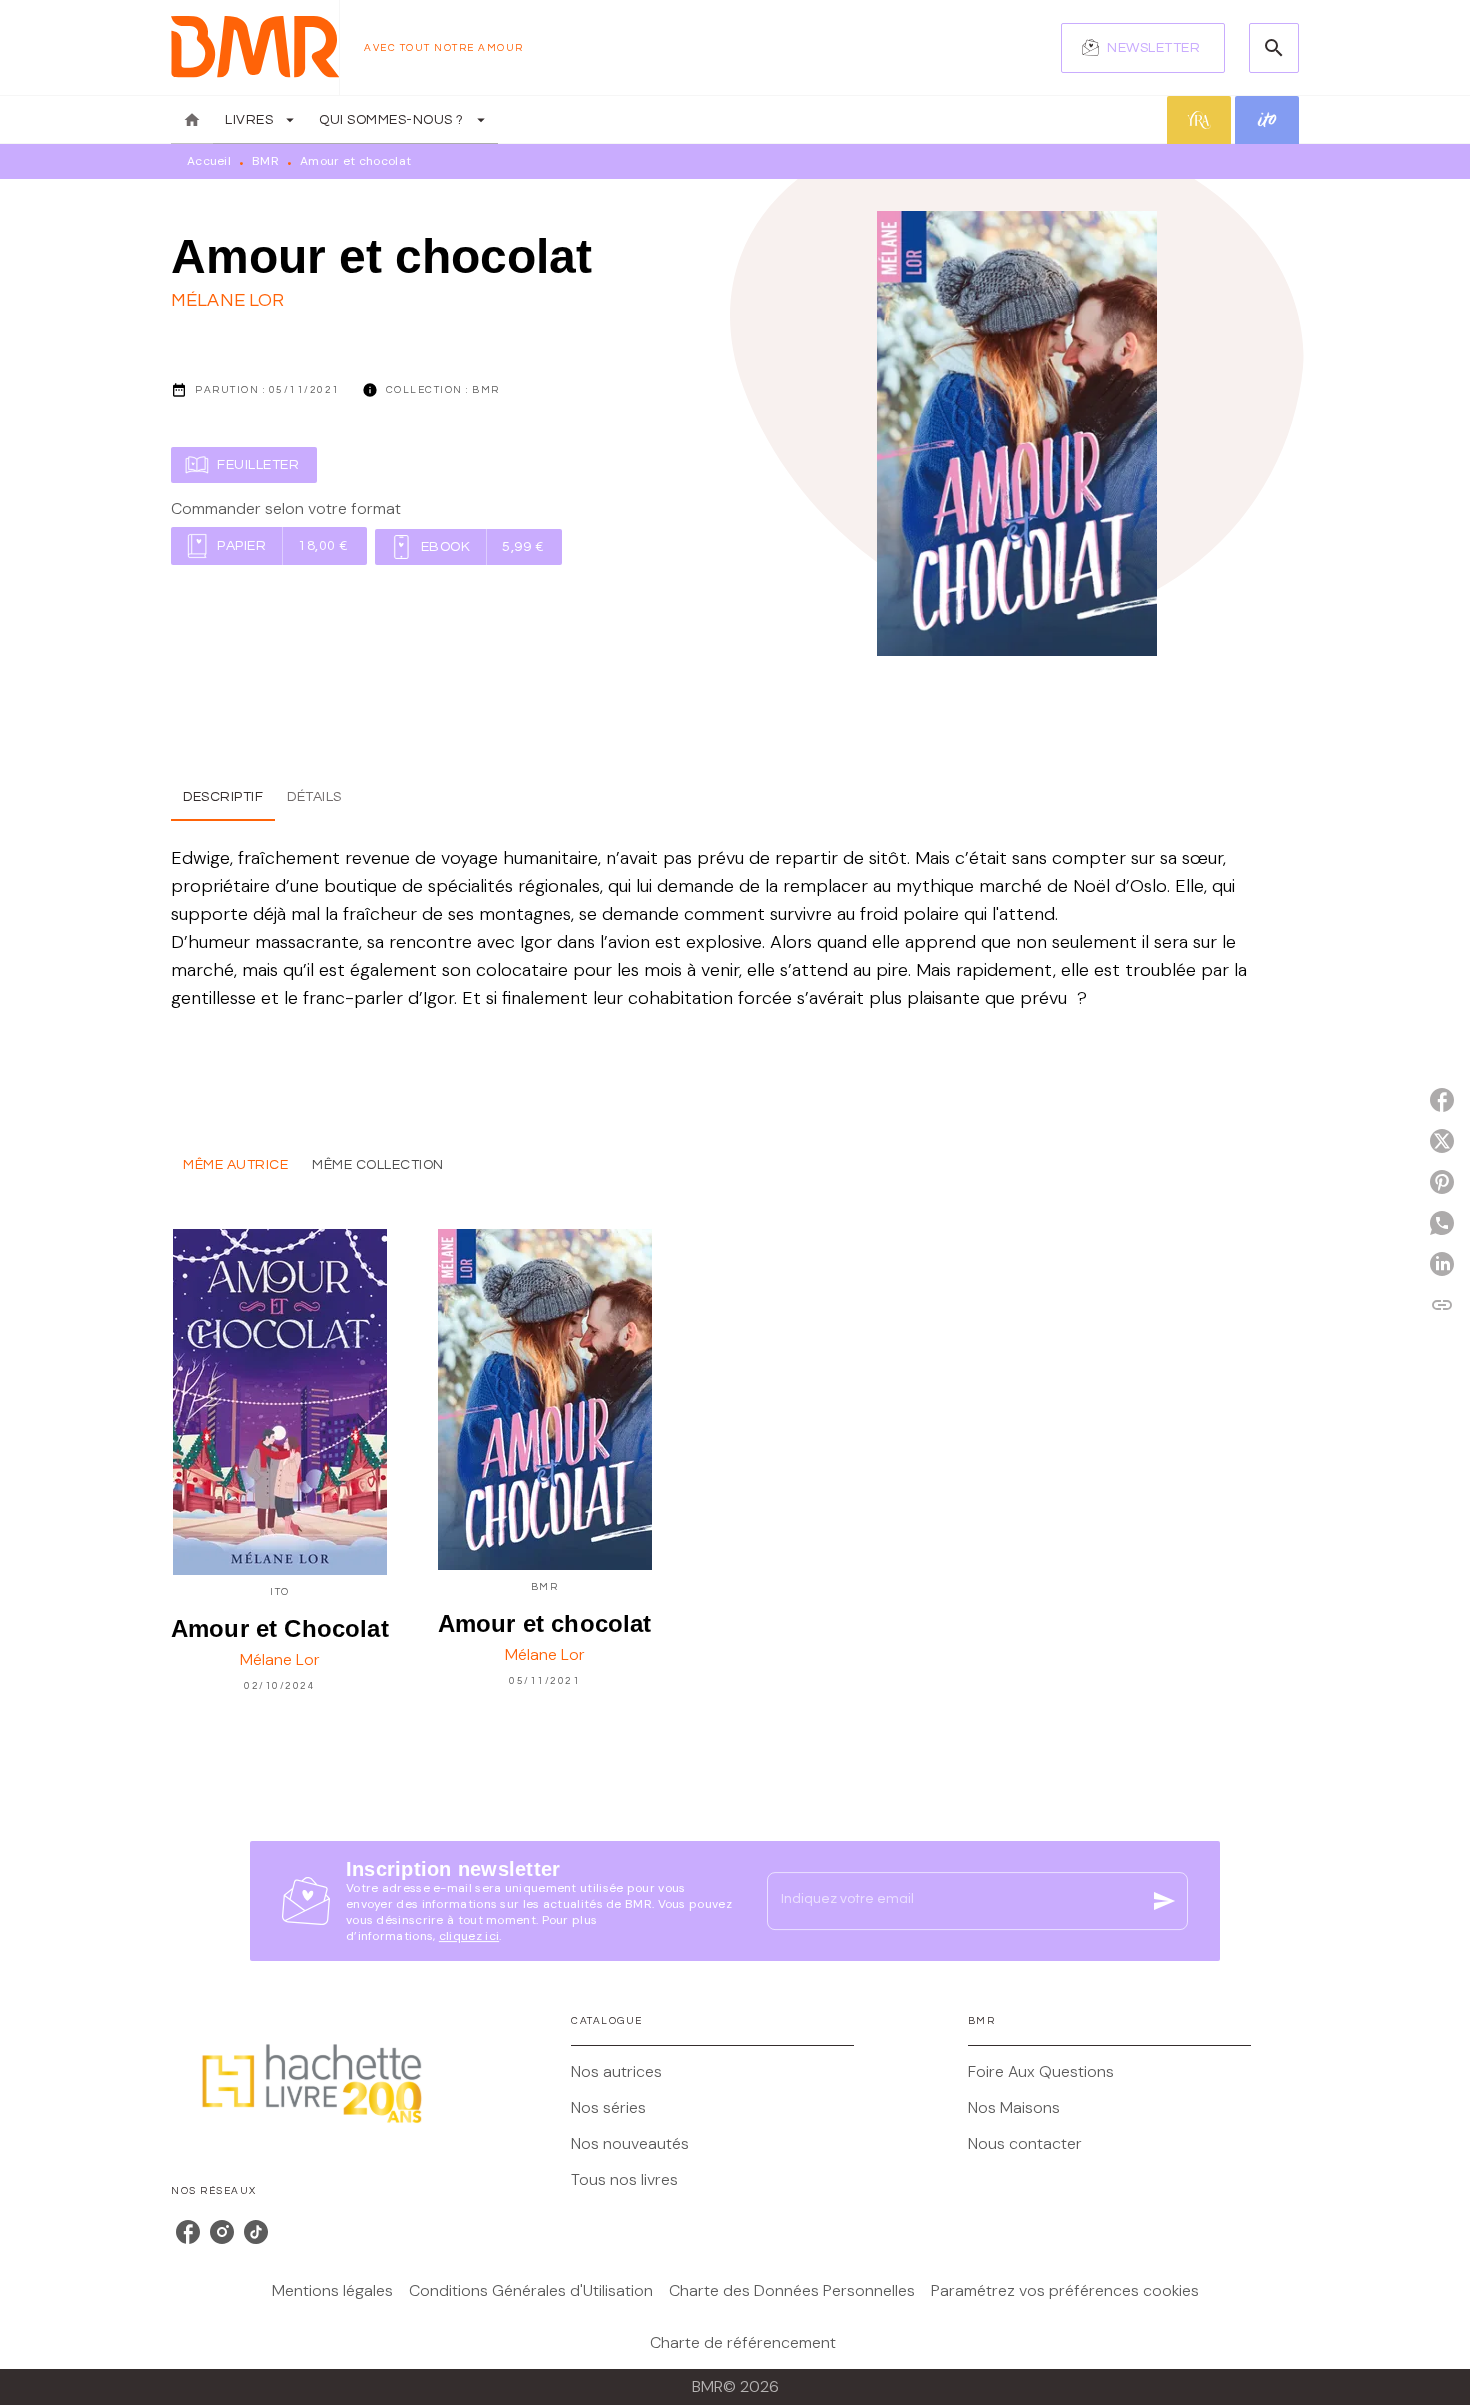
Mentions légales (332, 2290)
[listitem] (188, 2232)
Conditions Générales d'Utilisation (531, 2290)
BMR (265, 161)
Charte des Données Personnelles (792, 2290)
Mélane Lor (228, 300)
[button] (1143, 48)
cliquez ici (469, 1936)
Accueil (209, 161)
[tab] (192, 120)
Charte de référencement (743, 2342)
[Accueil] (255, 47)
